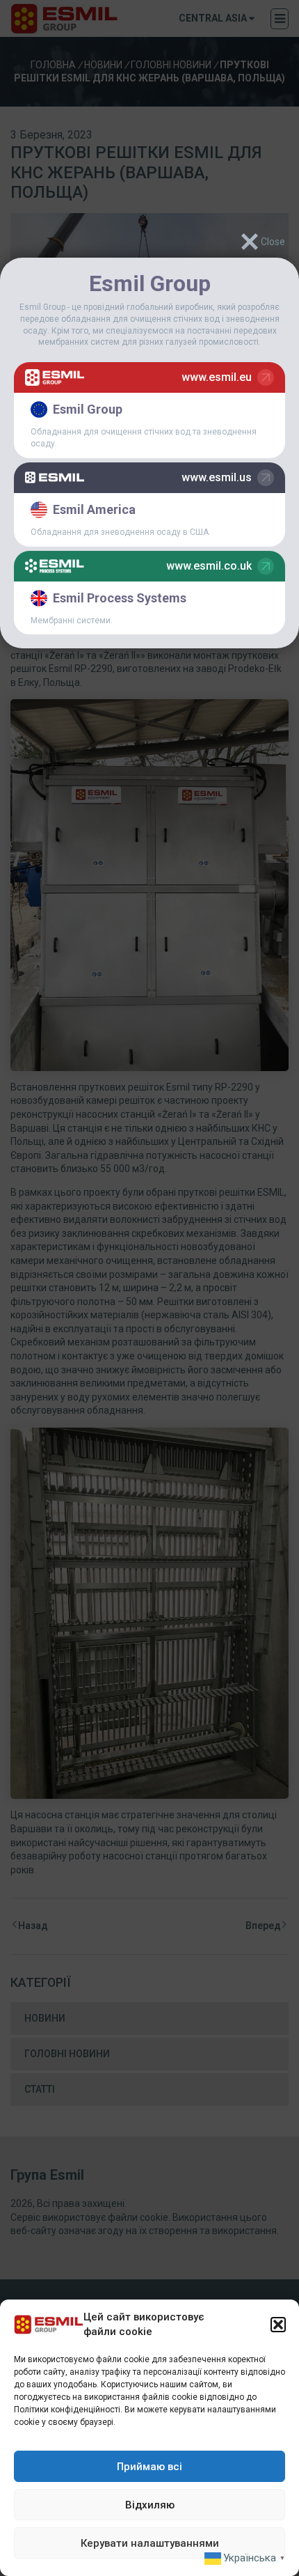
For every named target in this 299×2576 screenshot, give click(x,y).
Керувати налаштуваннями (150, 2543)
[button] (278, 2325)
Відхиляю (150, 2505)
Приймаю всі (149, 2467)
